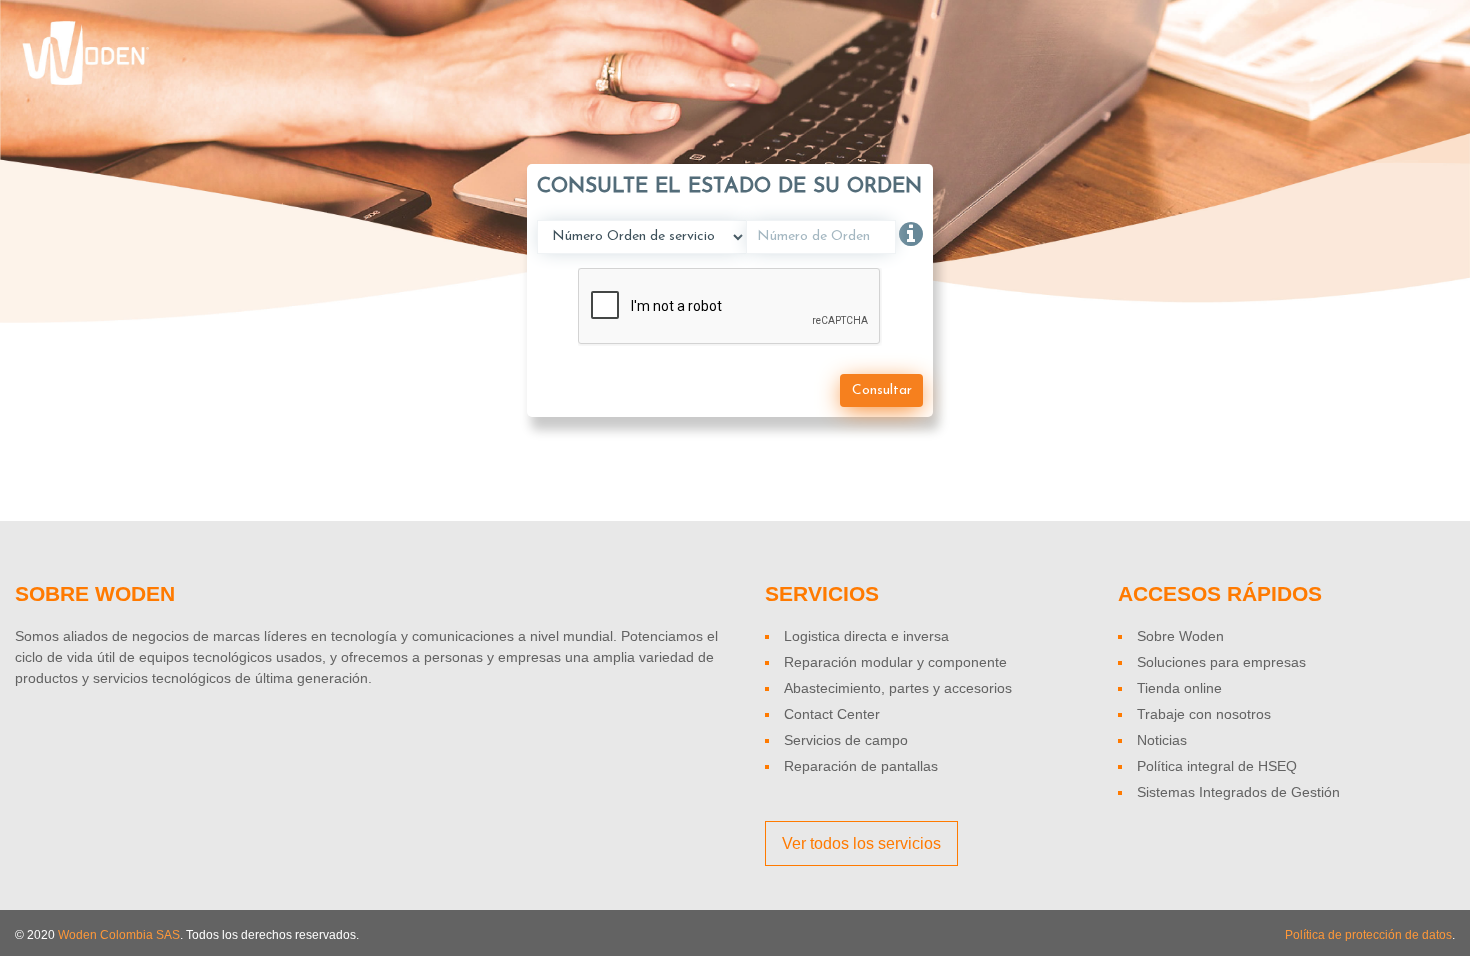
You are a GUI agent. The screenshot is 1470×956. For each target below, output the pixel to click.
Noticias (1162, 740)
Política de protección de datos (1368, 935)
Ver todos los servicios (861, 843)
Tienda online (1179, 688)
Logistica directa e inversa (866, 636)
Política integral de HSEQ (1217, 766)
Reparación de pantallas (861, 766)
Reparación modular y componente (895, 662)
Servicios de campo (846, 740)
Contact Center (832, 714)
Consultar (882, 390)
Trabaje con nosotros (1204, 714)
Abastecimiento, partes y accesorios (898, 688)
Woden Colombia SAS (119, 935)
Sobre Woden (1180, 636)
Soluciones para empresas (1221, 662)
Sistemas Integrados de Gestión (1238, 792)
